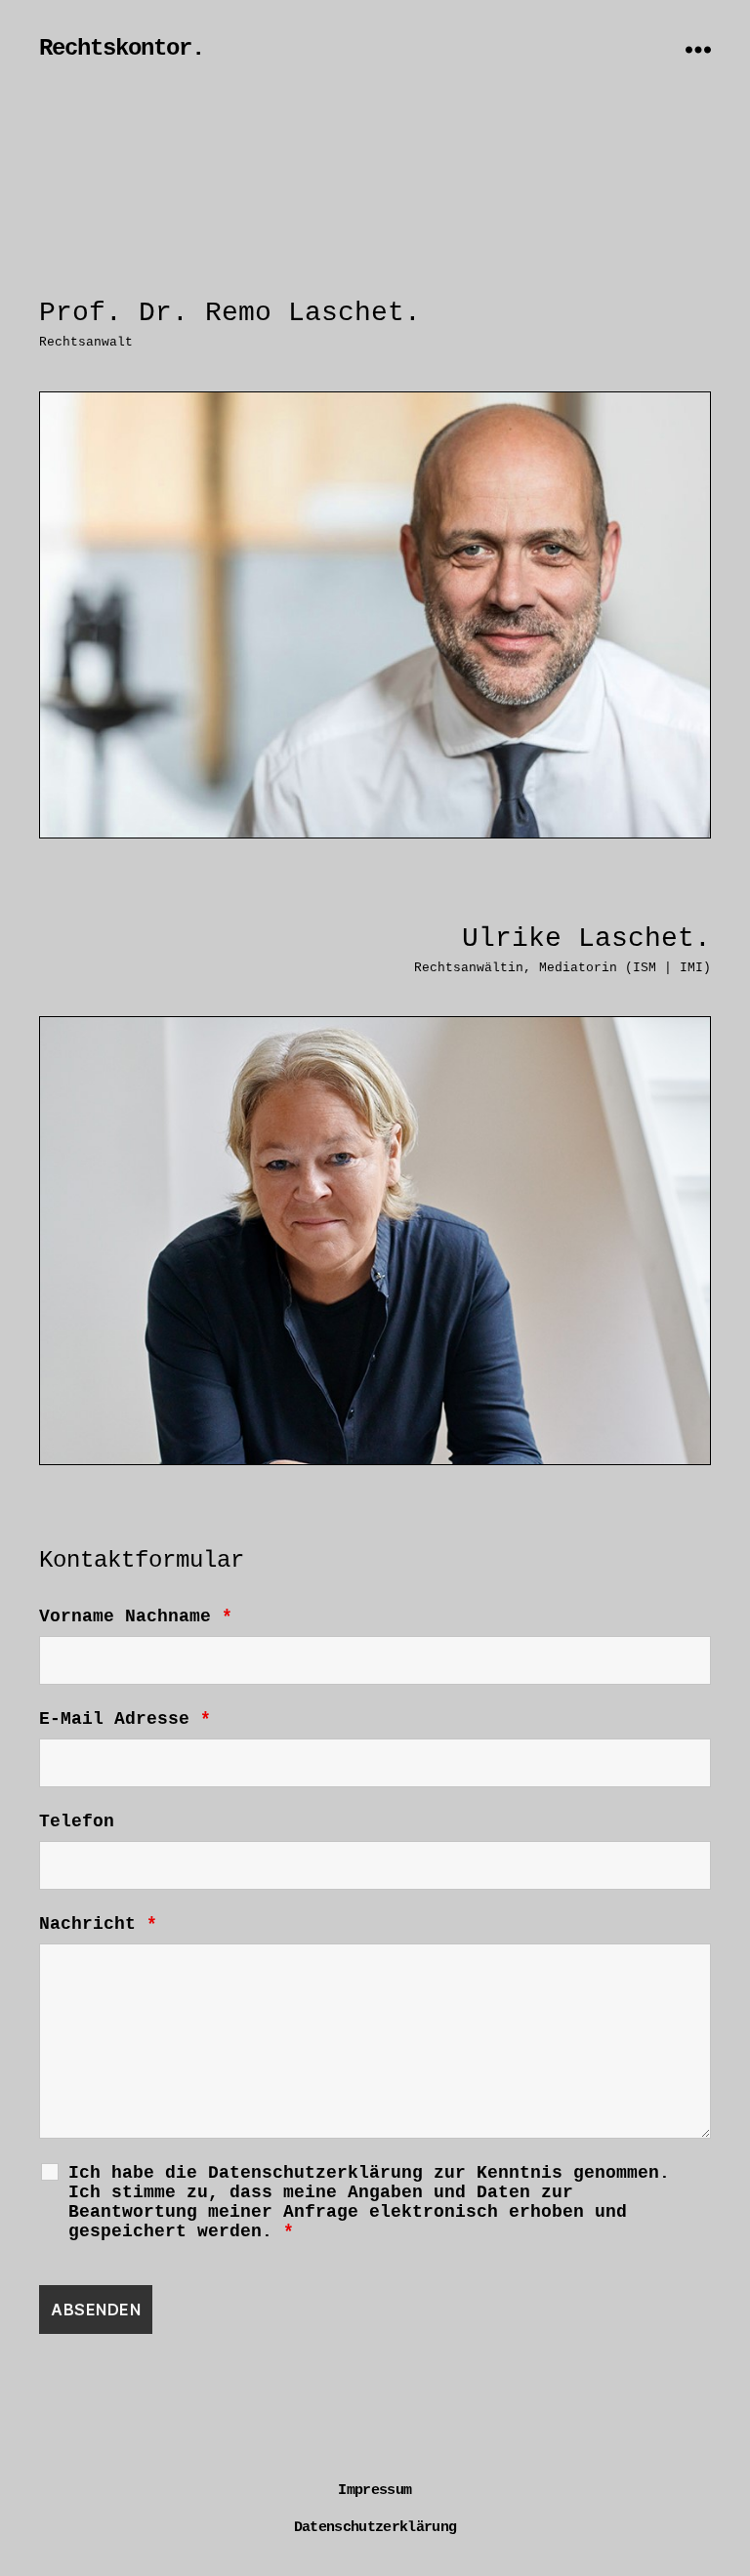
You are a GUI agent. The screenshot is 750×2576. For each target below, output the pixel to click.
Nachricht (98, 1924)
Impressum (375, 2491)
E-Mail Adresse (125, 1719)
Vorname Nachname (136, 1616)
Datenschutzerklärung (375, 2528)
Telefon (77, 1821)
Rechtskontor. (122, 49)
